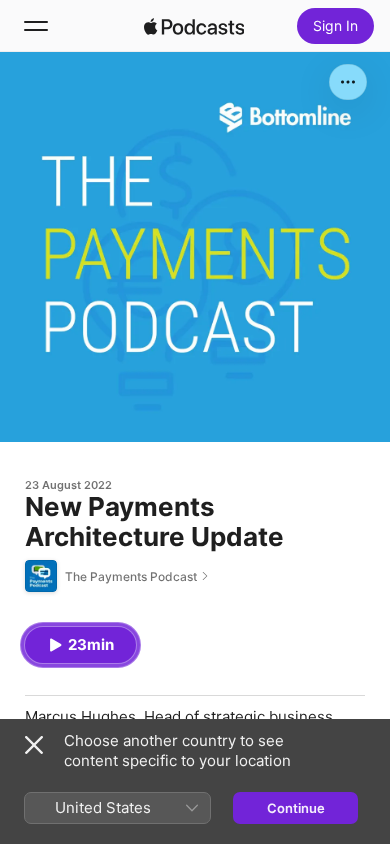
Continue (296, 808)
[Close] (34, 745)
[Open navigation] (36, 26)
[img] (194, 26)
